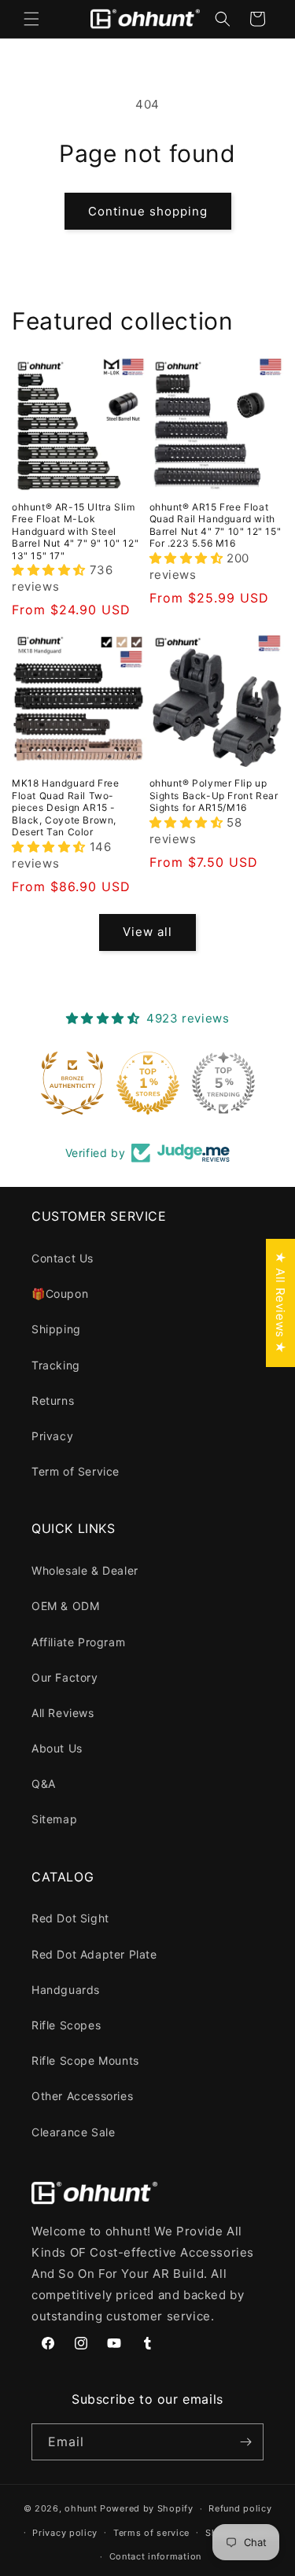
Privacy (52, 1436)
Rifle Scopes (66, 2025)
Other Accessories (82, 2096)
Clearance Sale (73, 2132)
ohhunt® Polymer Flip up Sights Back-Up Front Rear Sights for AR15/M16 (214, 795)
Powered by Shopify (147, 2508)
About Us (57, 1748)
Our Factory (65, 1677)
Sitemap (54, 1819)
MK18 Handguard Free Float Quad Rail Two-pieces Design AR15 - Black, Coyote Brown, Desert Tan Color (65, 807)
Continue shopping (148, 211)
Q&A (44, 1784)
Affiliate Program (78, 1642)
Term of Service (76, 1471)
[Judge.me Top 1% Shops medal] (148, 1083)
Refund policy (240, 2508)
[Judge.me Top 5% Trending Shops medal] (223, 1083)
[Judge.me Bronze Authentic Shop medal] (72, 1083)
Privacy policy (65, 2533)
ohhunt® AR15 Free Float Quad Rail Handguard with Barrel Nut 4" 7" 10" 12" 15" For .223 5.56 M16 (216, 525)
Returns (53, 1400)
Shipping (56, 1329)
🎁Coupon (60, 1294)
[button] (31, 19)
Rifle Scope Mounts (85, 2060)
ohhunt (81, 2508)
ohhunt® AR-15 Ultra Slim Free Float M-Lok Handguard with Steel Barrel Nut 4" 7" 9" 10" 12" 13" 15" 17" (75, 531)
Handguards (66, 1990)
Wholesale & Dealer (85, 1570)
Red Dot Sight (70, 1918)
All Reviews (63, 1713)
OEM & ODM (65, 1606)
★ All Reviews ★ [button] (280, 1303)
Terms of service (151, 2533)
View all (147, 932)
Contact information (155, 2556)
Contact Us (63, 1258)
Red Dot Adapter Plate (94, 1954)
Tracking (56, 1365)
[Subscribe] (245, 2442)
